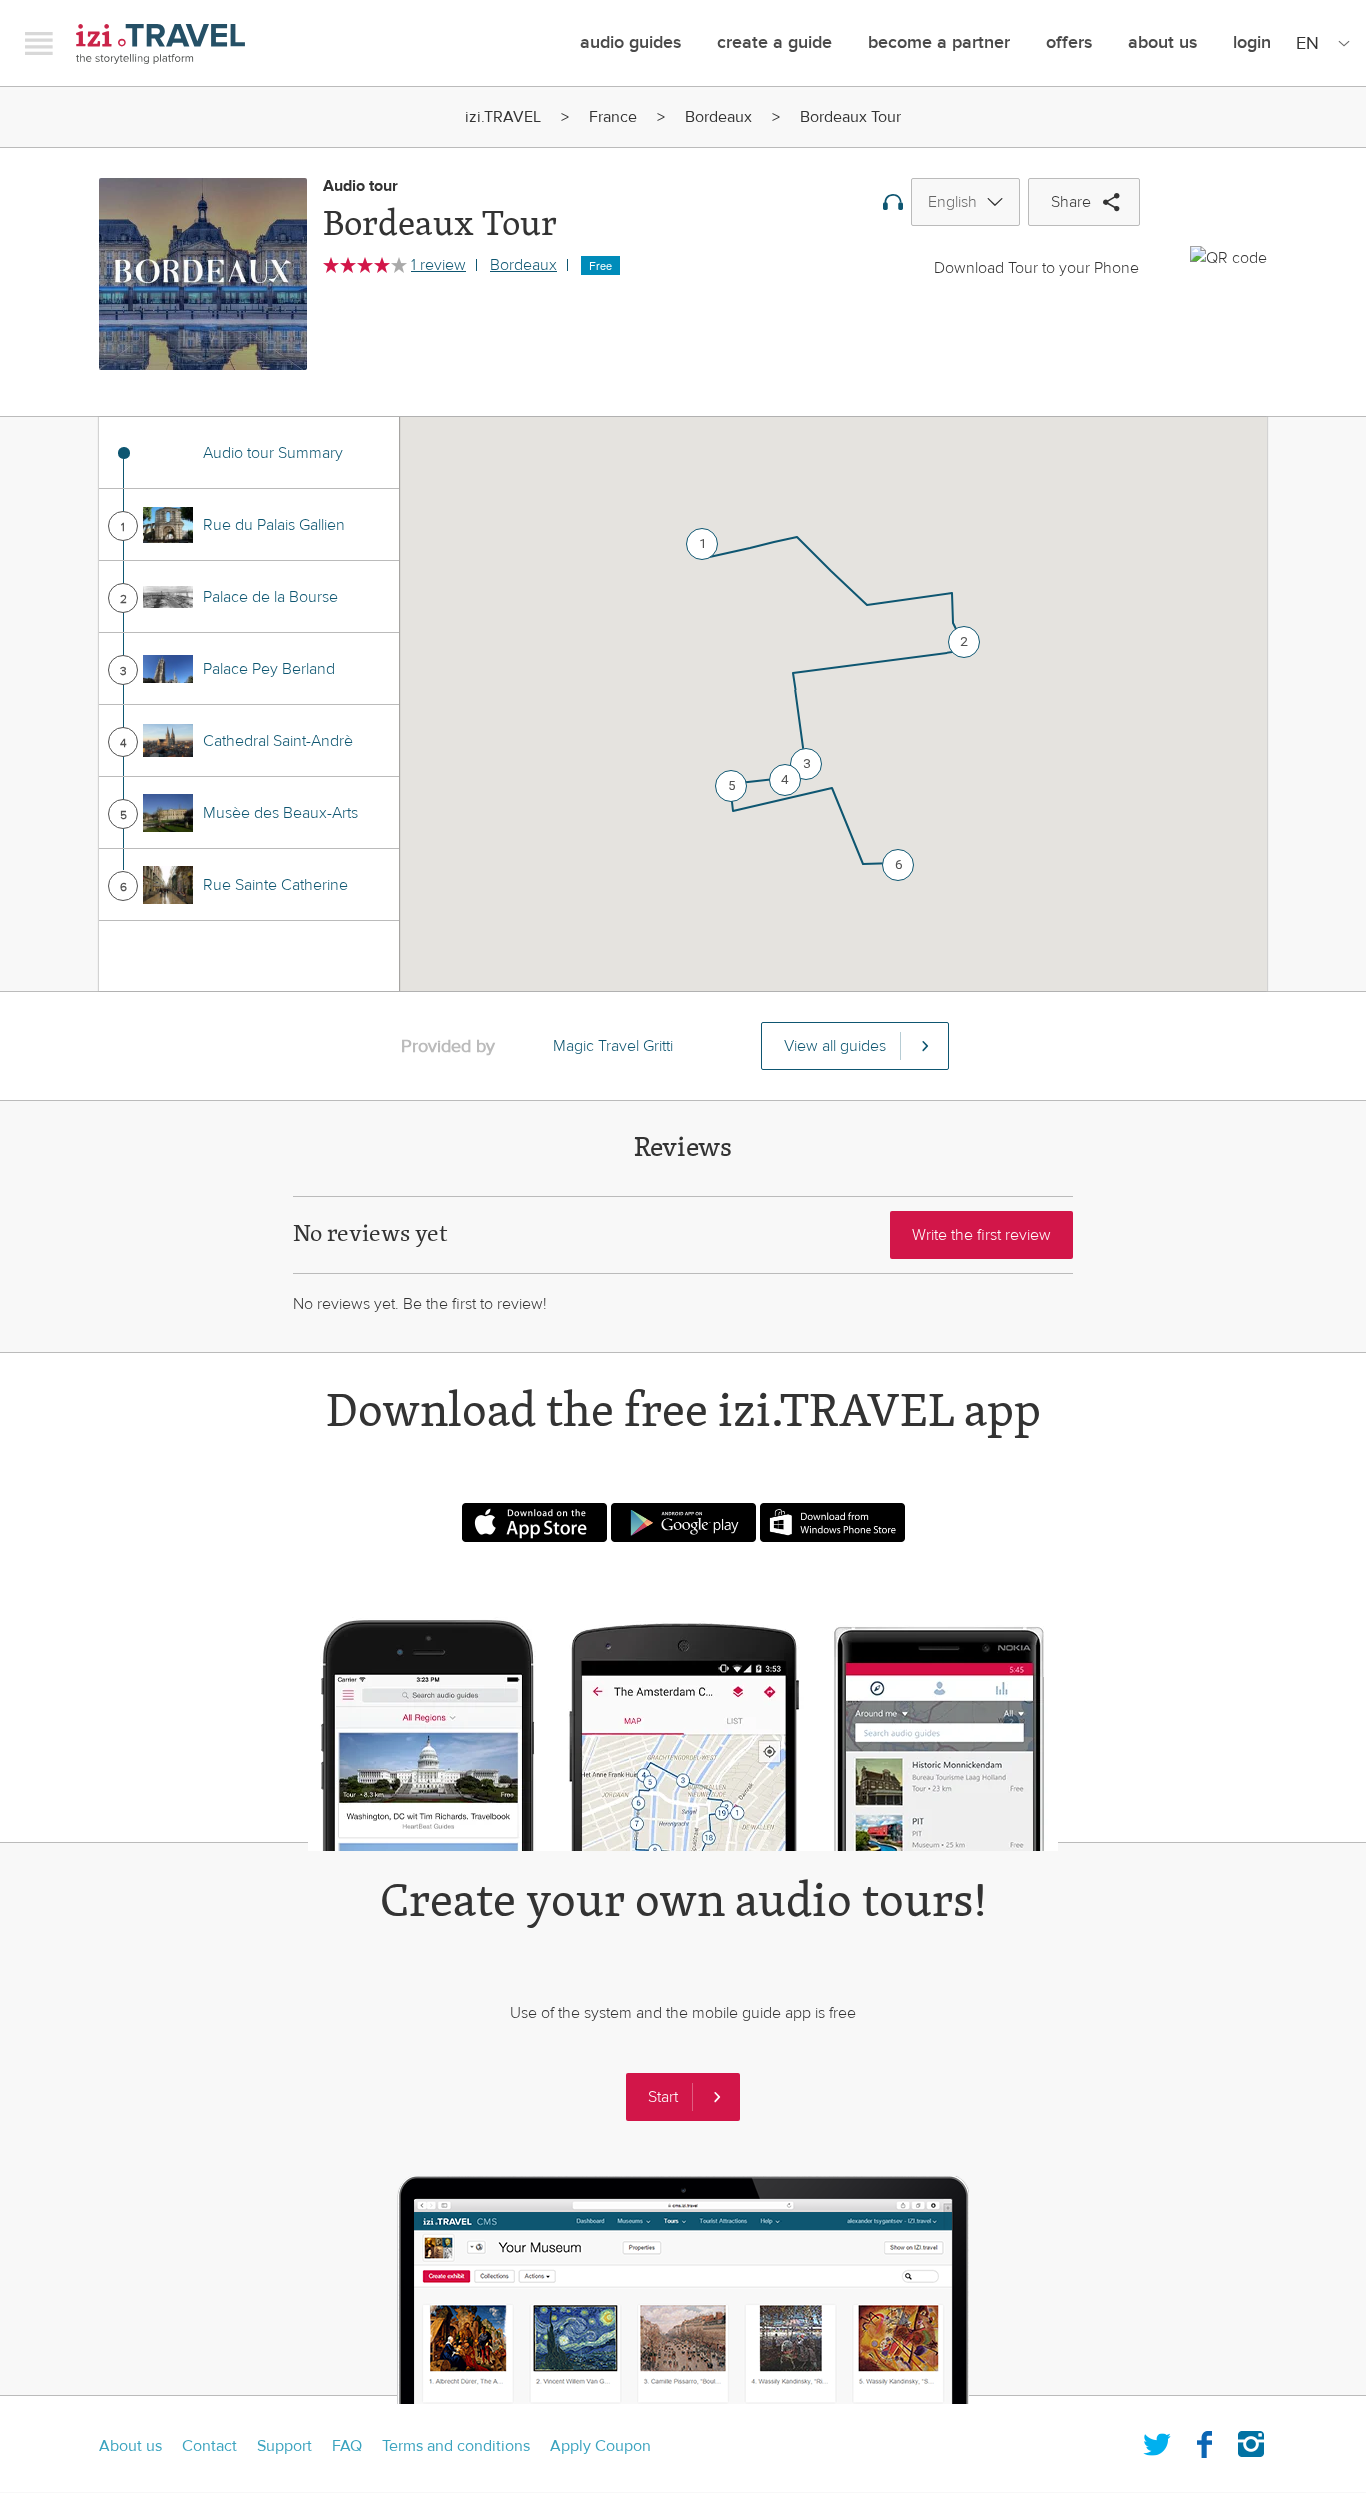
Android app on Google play (683, 1522)
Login (1252, 42)
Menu (39, 43)
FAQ (347, 2446)
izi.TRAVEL (160, 43)
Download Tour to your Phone (1036, 268)
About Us (1162, 42)
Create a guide (774, 42)
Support (284, 2446)
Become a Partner (939, 42)
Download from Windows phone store (832, 1522)
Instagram (1251, 2440)
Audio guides (630, 42)
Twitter (1157, 2440)
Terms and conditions (456, 2446)
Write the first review (981, 1235)
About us (130, 2446)
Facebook (1204, 2440)
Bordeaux (718, 117)
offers (1069, 42)
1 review (438, 265)
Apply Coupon (600, 2446)
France (613, 117)
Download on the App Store (534, 1522)
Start (663, 2097)
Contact (209, 2446)
